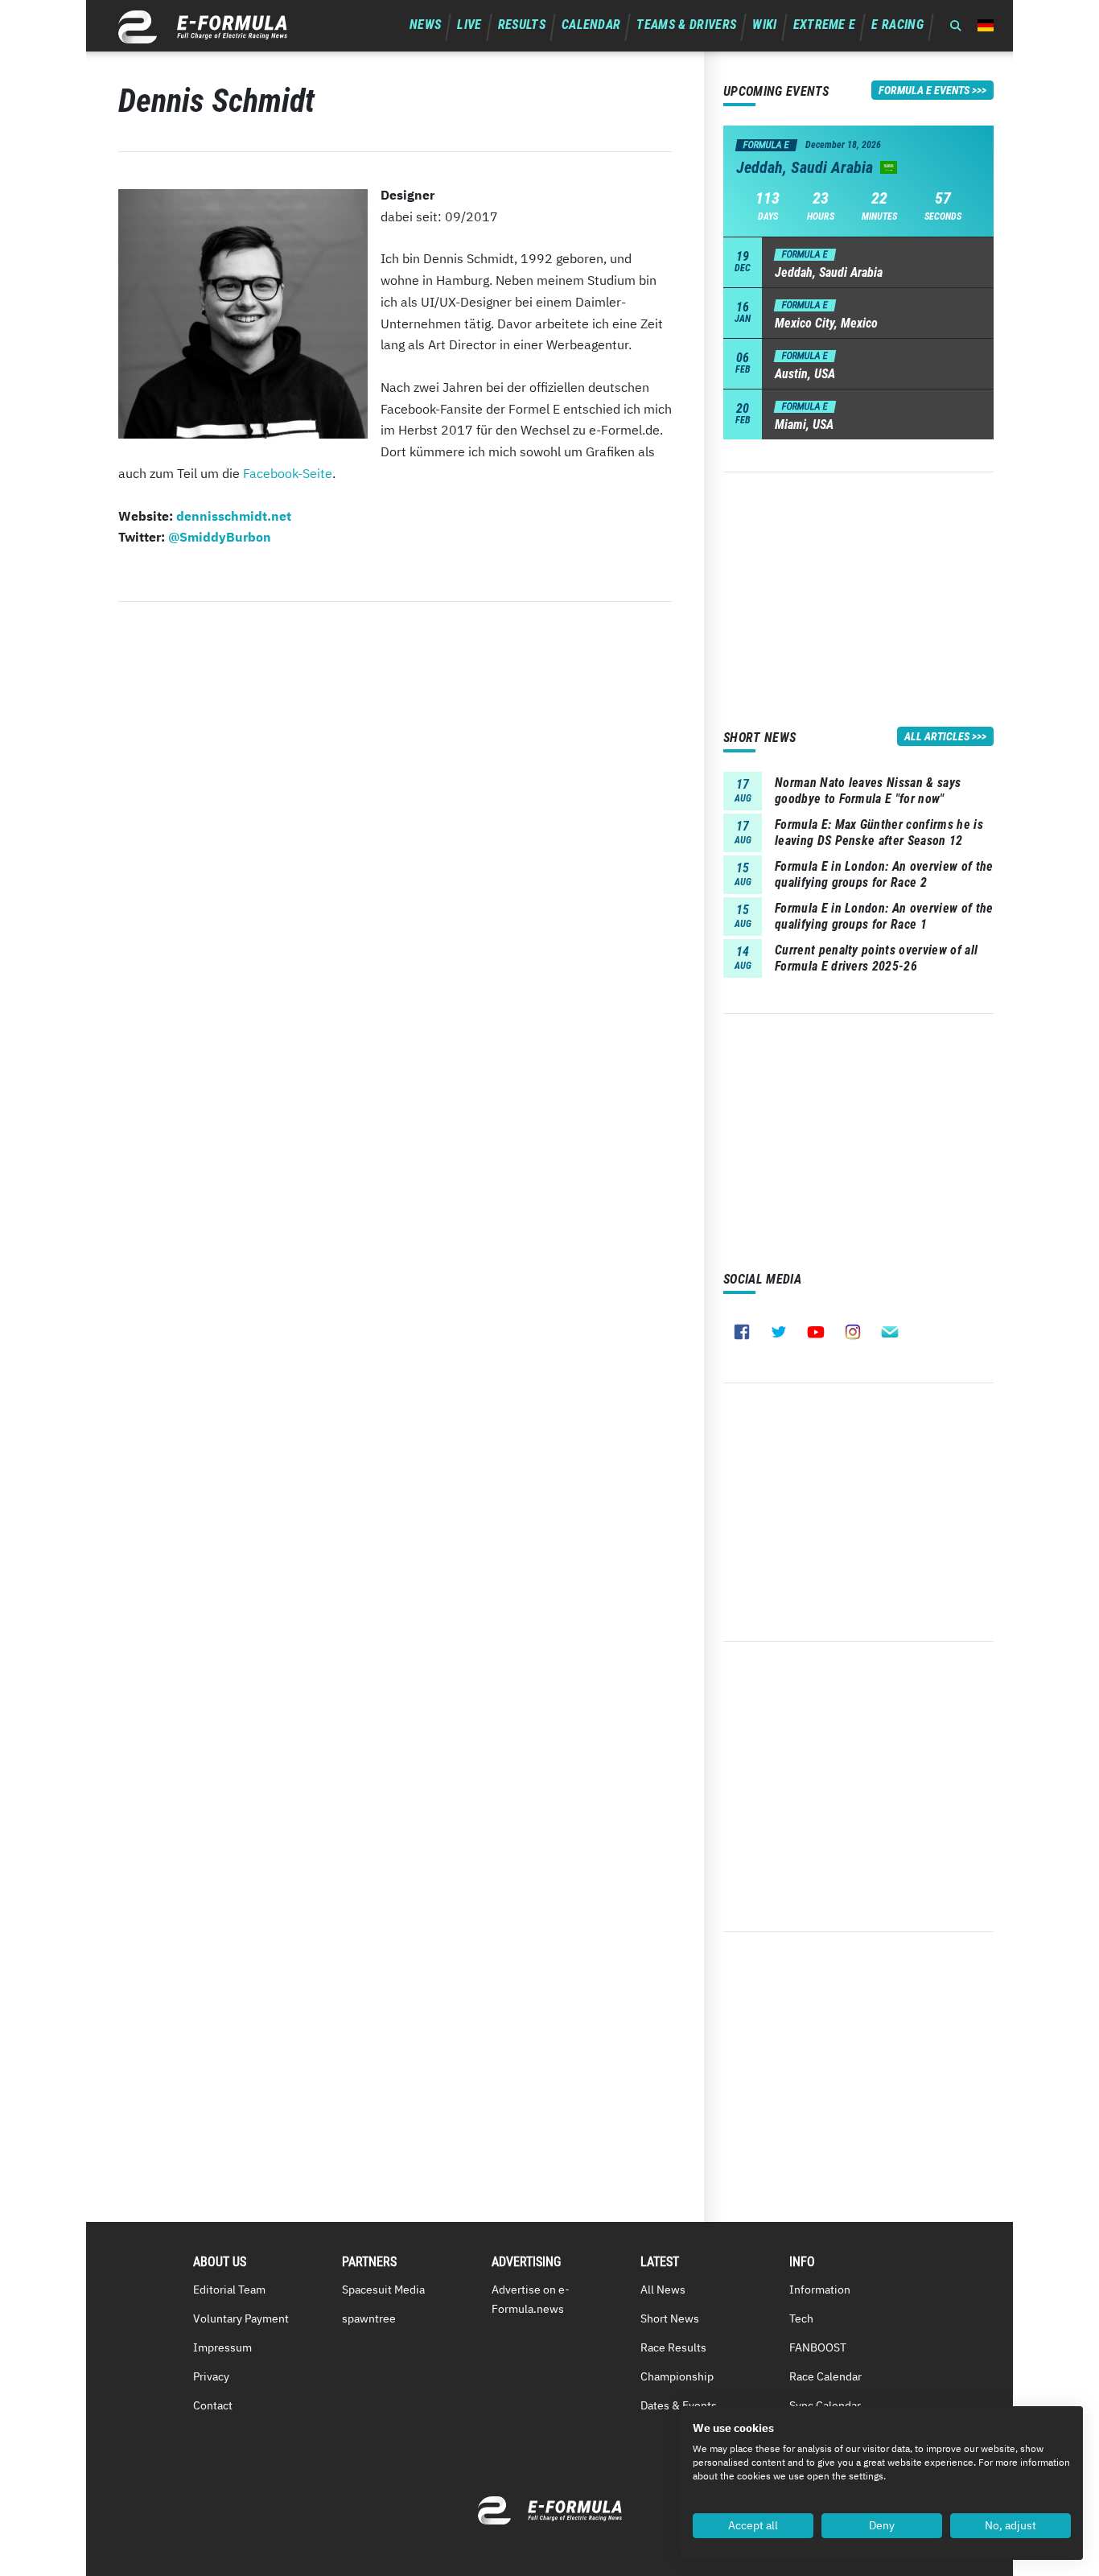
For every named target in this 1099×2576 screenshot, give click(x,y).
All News (663, 2290)
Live (469, 25)
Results (522, 25)
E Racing (897, 25)
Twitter (779, 1332)
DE (986, 25)
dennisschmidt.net (234, 516)
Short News (670, 2318)
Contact (213, 2405)
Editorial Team (229, 2290)
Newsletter (890, 1332)
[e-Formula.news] (203, 27)
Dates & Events (679, 2405)
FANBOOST (818, 2347)
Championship (677, 2376)
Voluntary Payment (241, 2318)
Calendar (591, 25)
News (425, 25)
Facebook (742, 1332)
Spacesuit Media (383, 2290)
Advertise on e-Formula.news (531, 2299)
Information (820, 2290)
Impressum (222, 2347)
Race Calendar (825, 2376)
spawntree (369, 2318)
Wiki (764, 25)
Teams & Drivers (686, 25)
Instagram (853, 1332)
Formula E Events (924, 90)
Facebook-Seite (288, 473)
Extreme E (825, 25)
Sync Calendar (825, 2405)
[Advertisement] (858, 585)
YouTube (816, 1332)
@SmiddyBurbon (220, 537)
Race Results (673, 2347)
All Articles (937, 736)
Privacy (211, 2376)
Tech (801, 2318)
